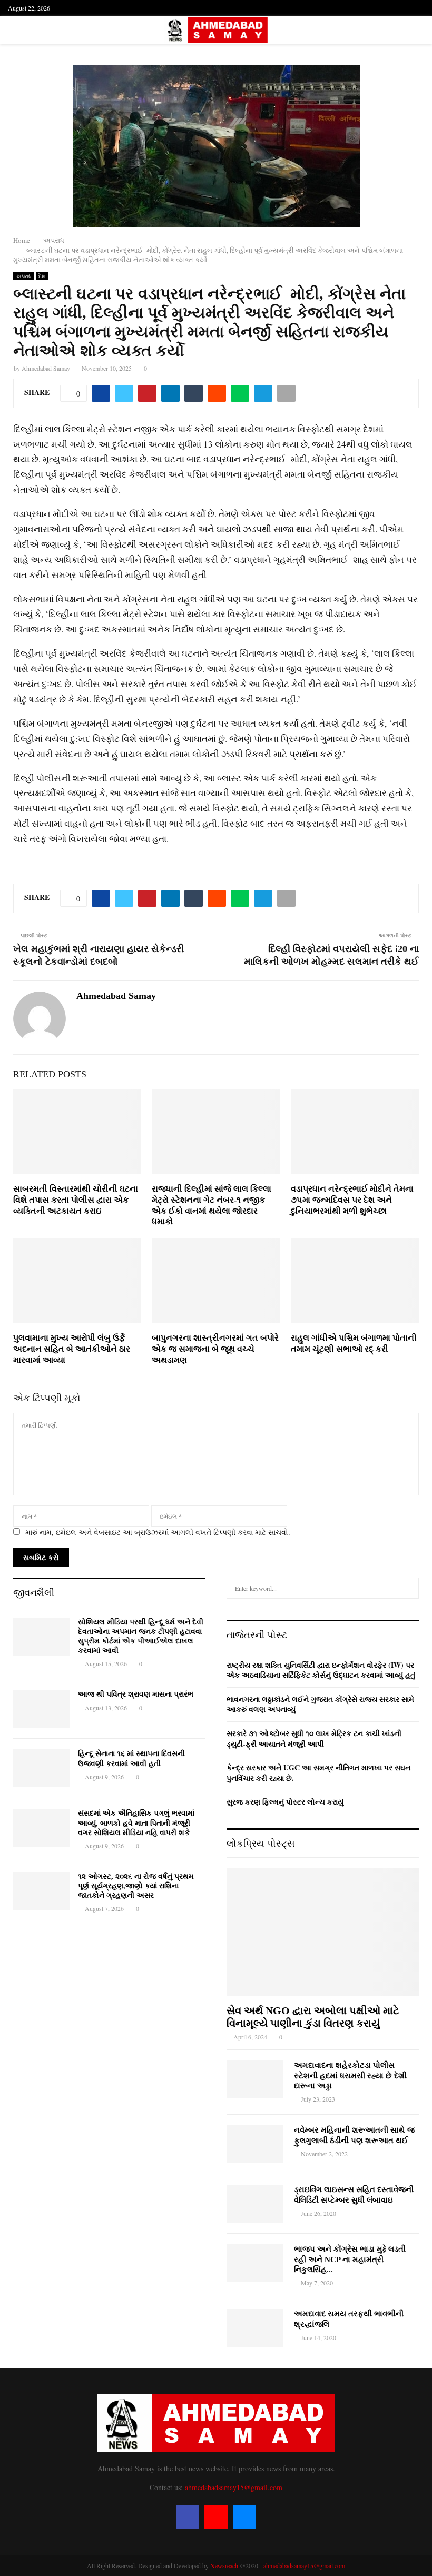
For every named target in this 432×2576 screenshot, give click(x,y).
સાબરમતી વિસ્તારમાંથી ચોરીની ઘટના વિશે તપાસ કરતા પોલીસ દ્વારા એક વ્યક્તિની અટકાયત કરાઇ (76, 1200)
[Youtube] (216, 2517)
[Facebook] (188, 2517)
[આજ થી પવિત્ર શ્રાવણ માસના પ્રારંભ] (42, 1709)
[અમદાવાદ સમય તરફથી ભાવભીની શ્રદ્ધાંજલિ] (255, 2328)
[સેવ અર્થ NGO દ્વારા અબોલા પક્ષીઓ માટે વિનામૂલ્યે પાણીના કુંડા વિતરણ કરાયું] (323, 1932)
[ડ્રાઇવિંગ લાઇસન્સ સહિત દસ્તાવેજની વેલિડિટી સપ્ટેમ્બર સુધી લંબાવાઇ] (255, 2204)
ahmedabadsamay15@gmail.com (234, 2487)
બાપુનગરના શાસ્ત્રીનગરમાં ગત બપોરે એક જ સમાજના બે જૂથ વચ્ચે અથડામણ (215, 1349)
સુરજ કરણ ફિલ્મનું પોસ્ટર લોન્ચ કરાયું (285, 1802)
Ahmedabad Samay (46, 368)
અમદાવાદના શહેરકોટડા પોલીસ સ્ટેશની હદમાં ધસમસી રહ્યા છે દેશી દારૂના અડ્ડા (350, 2075)
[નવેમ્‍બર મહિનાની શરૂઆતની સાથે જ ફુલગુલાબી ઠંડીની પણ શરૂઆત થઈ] (255, 2144)
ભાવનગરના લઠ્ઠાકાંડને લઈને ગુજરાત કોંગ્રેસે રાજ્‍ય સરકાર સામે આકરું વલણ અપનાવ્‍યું (320, 1704)
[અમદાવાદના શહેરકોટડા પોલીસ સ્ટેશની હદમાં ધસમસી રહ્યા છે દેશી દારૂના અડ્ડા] (255, 2079)
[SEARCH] (408, 1588)
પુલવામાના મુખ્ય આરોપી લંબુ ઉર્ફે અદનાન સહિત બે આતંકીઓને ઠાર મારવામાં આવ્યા (72, 1349)
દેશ (42, 276)
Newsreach (224, 2565)
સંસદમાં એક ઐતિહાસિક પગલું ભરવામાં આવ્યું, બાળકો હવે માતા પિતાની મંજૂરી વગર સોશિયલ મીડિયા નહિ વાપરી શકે (136, 1823)
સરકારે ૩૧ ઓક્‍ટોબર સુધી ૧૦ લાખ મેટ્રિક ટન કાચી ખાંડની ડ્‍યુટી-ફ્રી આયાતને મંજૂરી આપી (314, 1738)
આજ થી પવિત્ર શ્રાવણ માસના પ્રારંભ (136, 1694)
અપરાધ (24, 276)
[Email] (244, 2517)
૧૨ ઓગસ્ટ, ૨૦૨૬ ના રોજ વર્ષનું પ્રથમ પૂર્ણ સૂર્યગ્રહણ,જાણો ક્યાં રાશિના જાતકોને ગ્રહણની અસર (136, 1886)
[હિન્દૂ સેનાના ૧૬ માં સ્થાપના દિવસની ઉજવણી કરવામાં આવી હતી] (42, 1768)
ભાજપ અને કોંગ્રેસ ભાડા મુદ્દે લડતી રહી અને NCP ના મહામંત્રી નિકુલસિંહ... (350, 2259)
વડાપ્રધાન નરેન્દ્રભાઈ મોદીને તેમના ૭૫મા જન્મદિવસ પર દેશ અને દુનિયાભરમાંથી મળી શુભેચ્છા (352, 1200)
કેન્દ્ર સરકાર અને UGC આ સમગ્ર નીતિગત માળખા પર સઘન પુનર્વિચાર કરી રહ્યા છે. (318, 1773)
